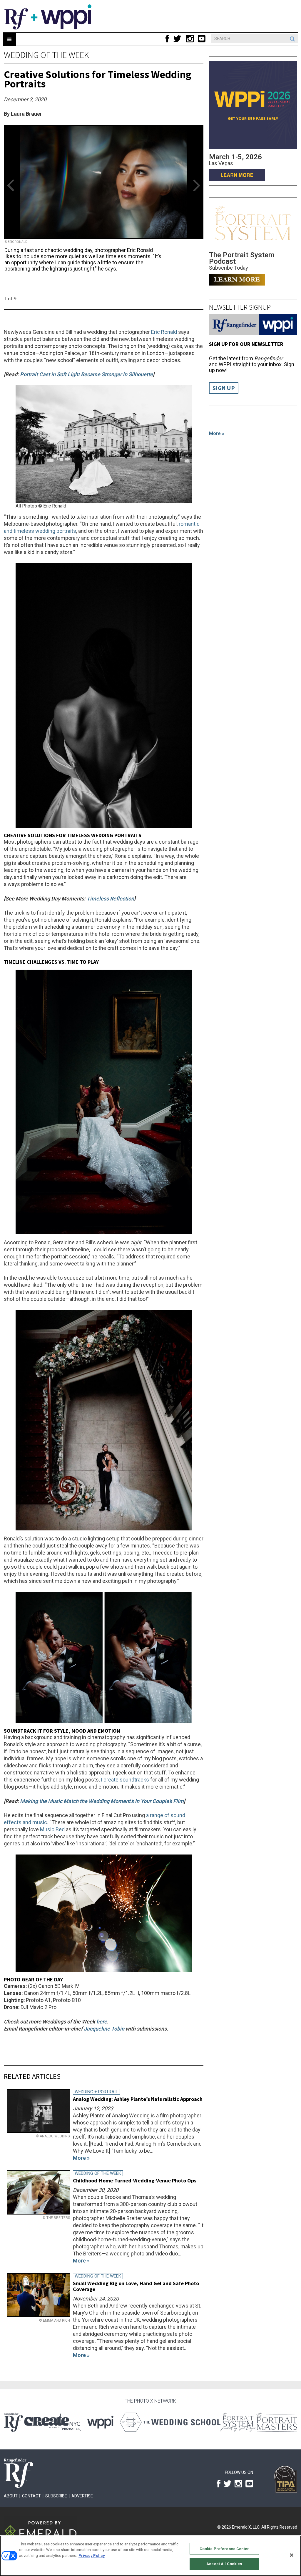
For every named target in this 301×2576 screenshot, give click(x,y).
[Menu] (10, 39)
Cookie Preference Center (224, 2549)
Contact (31, 2496)
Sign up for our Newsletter (246, 344)
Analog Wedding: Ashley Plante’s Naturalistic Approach (138, 2099)
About (11, 2496)
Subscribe (56, 2496)
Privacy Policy (92, 2556)
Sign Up (224, 388)
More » (217, 433)
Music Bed (52, 1829)
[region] (150, 2556)
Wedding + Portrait (96, 2092)
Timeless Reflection (110, 899)
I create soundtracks (125, 1780)
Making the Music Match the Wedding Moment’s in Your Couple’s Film (102, 1801)
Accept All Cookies (224, 2564)
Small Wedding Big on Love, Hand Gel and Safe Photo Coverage (136, 2286)
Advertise (82, 2496)
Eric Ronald (164, 332)
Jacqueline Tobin (104, 2029)
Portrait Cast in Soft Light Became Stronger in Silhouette (86, 374)
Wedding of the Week (46, 55)
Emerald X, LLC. (246, 2527)
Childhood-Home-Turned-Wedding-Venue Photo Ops (135, 2181)
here (102, 2022)
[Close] (292, 2555)
